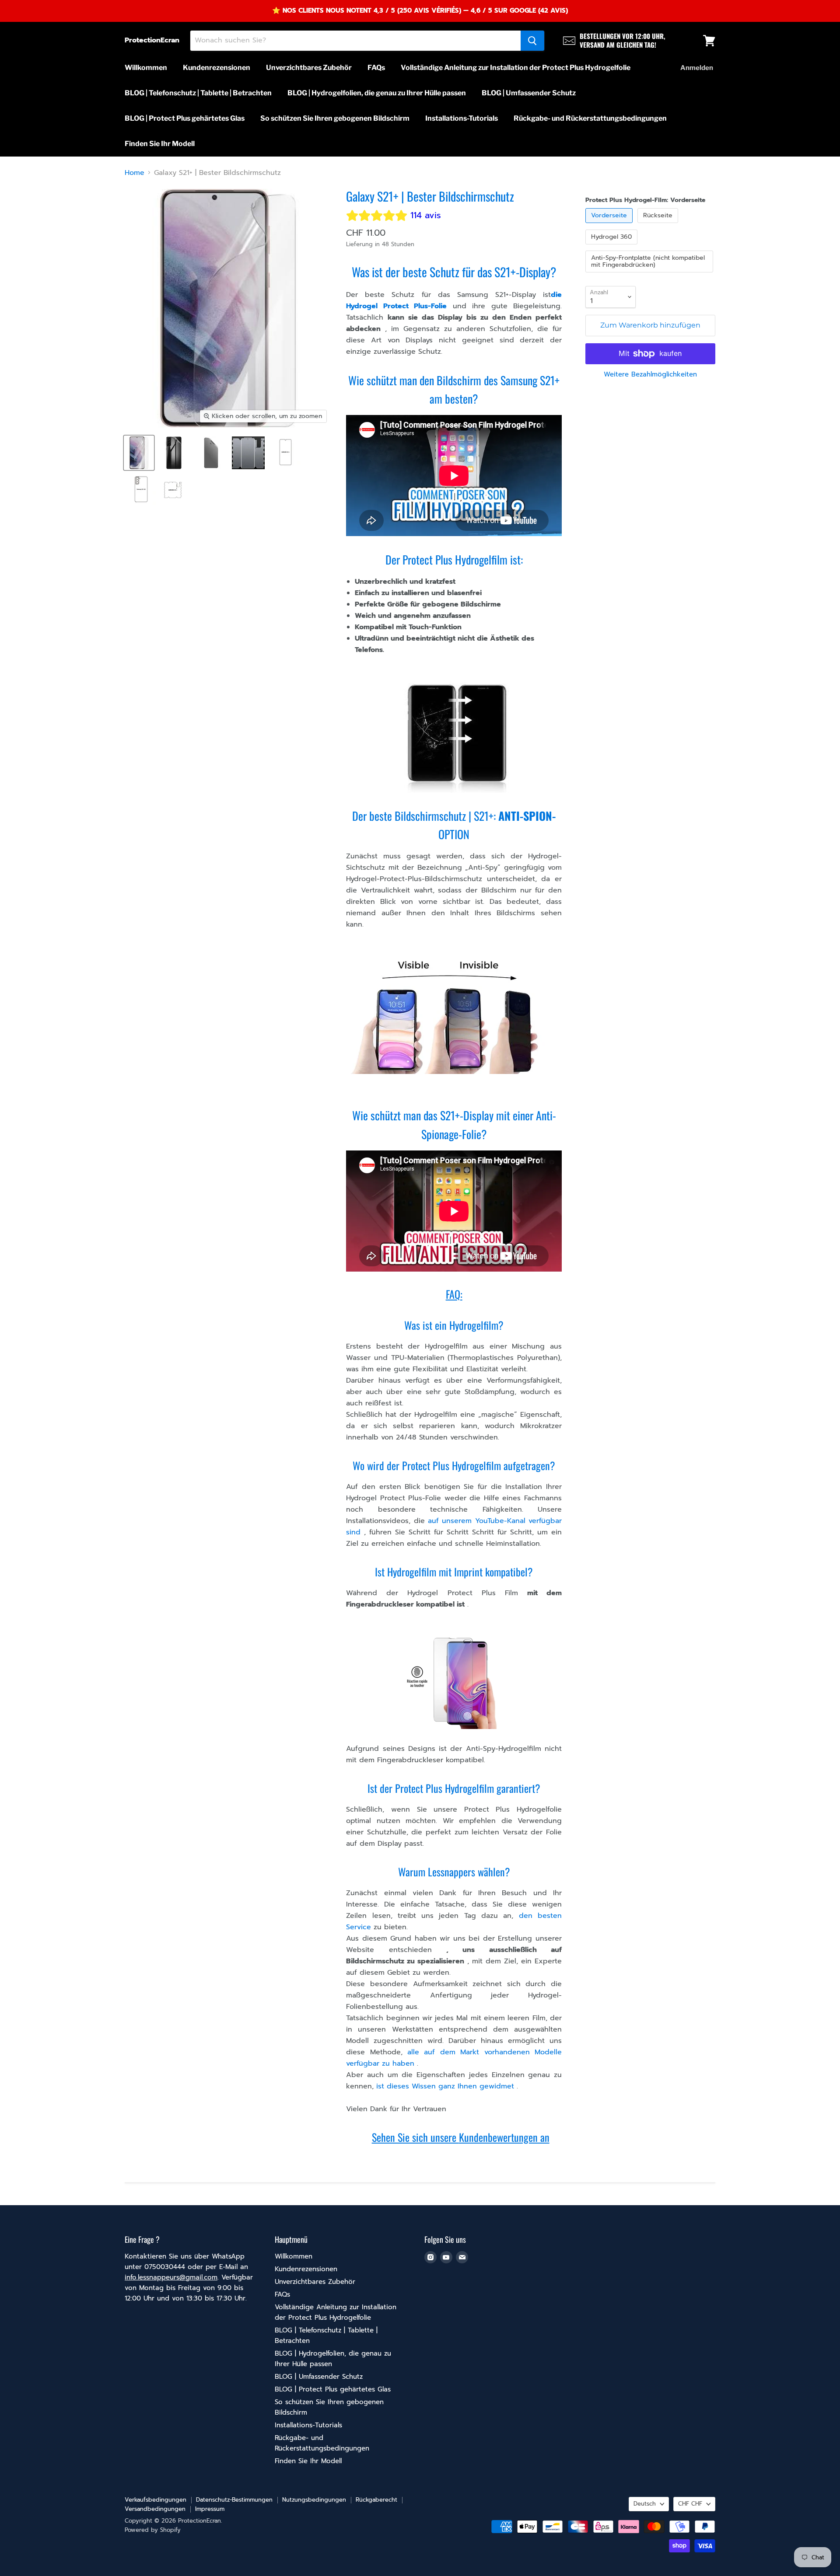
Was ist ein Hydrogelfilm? (454, 1325)
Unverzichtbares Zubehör (309, 68)
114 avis (426, 215)
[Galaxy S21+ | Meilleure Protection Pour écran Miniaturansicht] (285, 453)
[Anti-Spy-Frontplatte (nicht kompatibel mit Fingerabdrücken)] (650, 275)
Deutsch (645, 2504)
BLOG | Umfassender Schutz (529, 93)
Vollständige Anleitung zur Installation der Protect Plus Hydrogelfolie (516, 68)
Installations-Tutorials (462, 118)
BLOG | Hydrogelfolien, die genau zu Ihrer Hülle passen (377, 93)
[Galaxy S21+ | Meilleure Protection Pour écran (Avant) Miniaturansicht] (139, 453)
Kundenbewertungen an (504, 2137)
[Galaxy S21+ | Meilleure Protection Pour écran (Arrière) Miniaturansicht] (174, 453)
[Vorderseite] (610, 225)
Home (135, 173)
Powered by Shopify (153, 2530)
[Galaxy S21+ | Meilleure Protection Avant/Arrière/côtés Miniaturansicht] (173, 490)
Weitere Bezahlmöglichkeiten (650, 375)
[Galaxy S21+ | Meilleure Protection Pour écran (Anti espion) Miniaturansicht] (211, 453)
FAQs (376, 68)
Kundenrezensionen (217, 68)
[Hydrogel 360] (612, 247)
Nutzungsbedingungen (314, 2500)
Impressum (210, 2509)
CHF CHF (690, 2504)
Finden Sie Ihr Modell (160, 144)
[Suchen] (532, 41)
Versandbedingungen (155, 2509)
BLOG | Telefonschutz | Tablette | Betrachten (198, 93)
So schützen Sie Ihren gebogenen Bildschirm (335, 118)
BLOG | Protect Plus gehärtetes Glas (185, 118)
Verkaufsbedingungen (156, 2500)
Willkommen (146, 68)
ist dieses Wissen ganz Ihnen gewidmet (445, 2086)
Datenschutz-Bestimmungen (234, 2500)
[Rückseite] (659, 225)
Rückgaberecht (376, 2500)
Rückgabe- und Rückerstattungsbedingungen (590, 118)
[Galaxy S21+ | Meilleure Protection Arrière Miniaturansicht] (141, 490)
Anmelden (697, 68)
